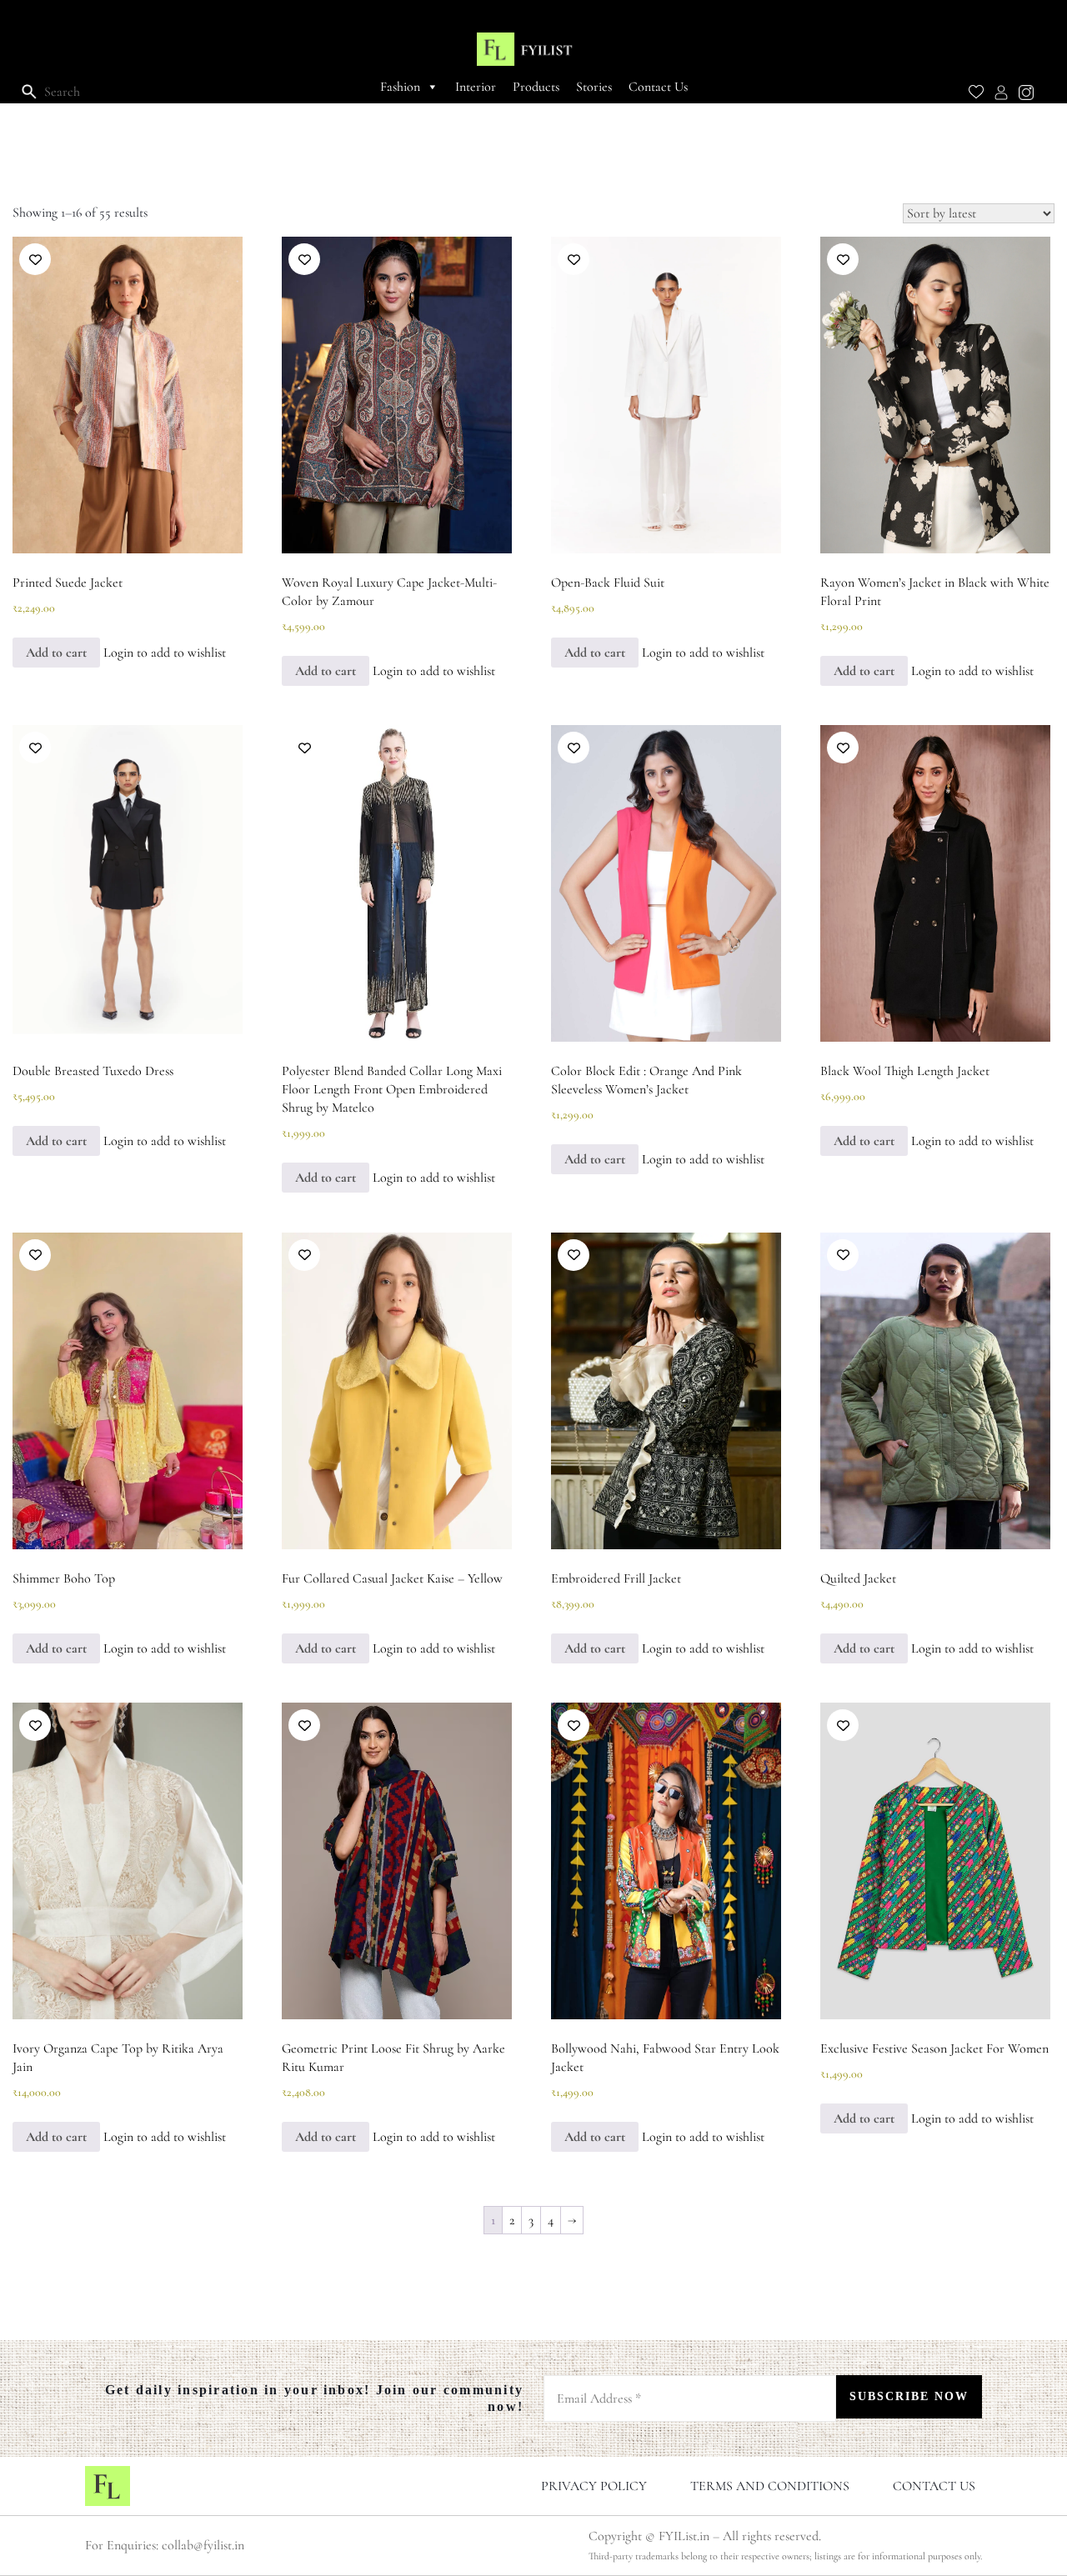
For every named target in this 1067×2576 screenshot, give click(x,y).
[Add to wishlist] (35, 259)
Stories (594, 87)
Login (1001, 98)
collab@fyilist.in (203, 2545)
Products (536, 87)
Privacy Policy (594, 2486)
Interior (476, 87)
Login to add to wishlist (165, 653)
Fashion (400, 87)
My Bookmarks (976, 98)
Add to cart (56, 653)
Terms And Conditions (770, 2486)
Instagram (1026, 98)
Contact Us (658, 87)
